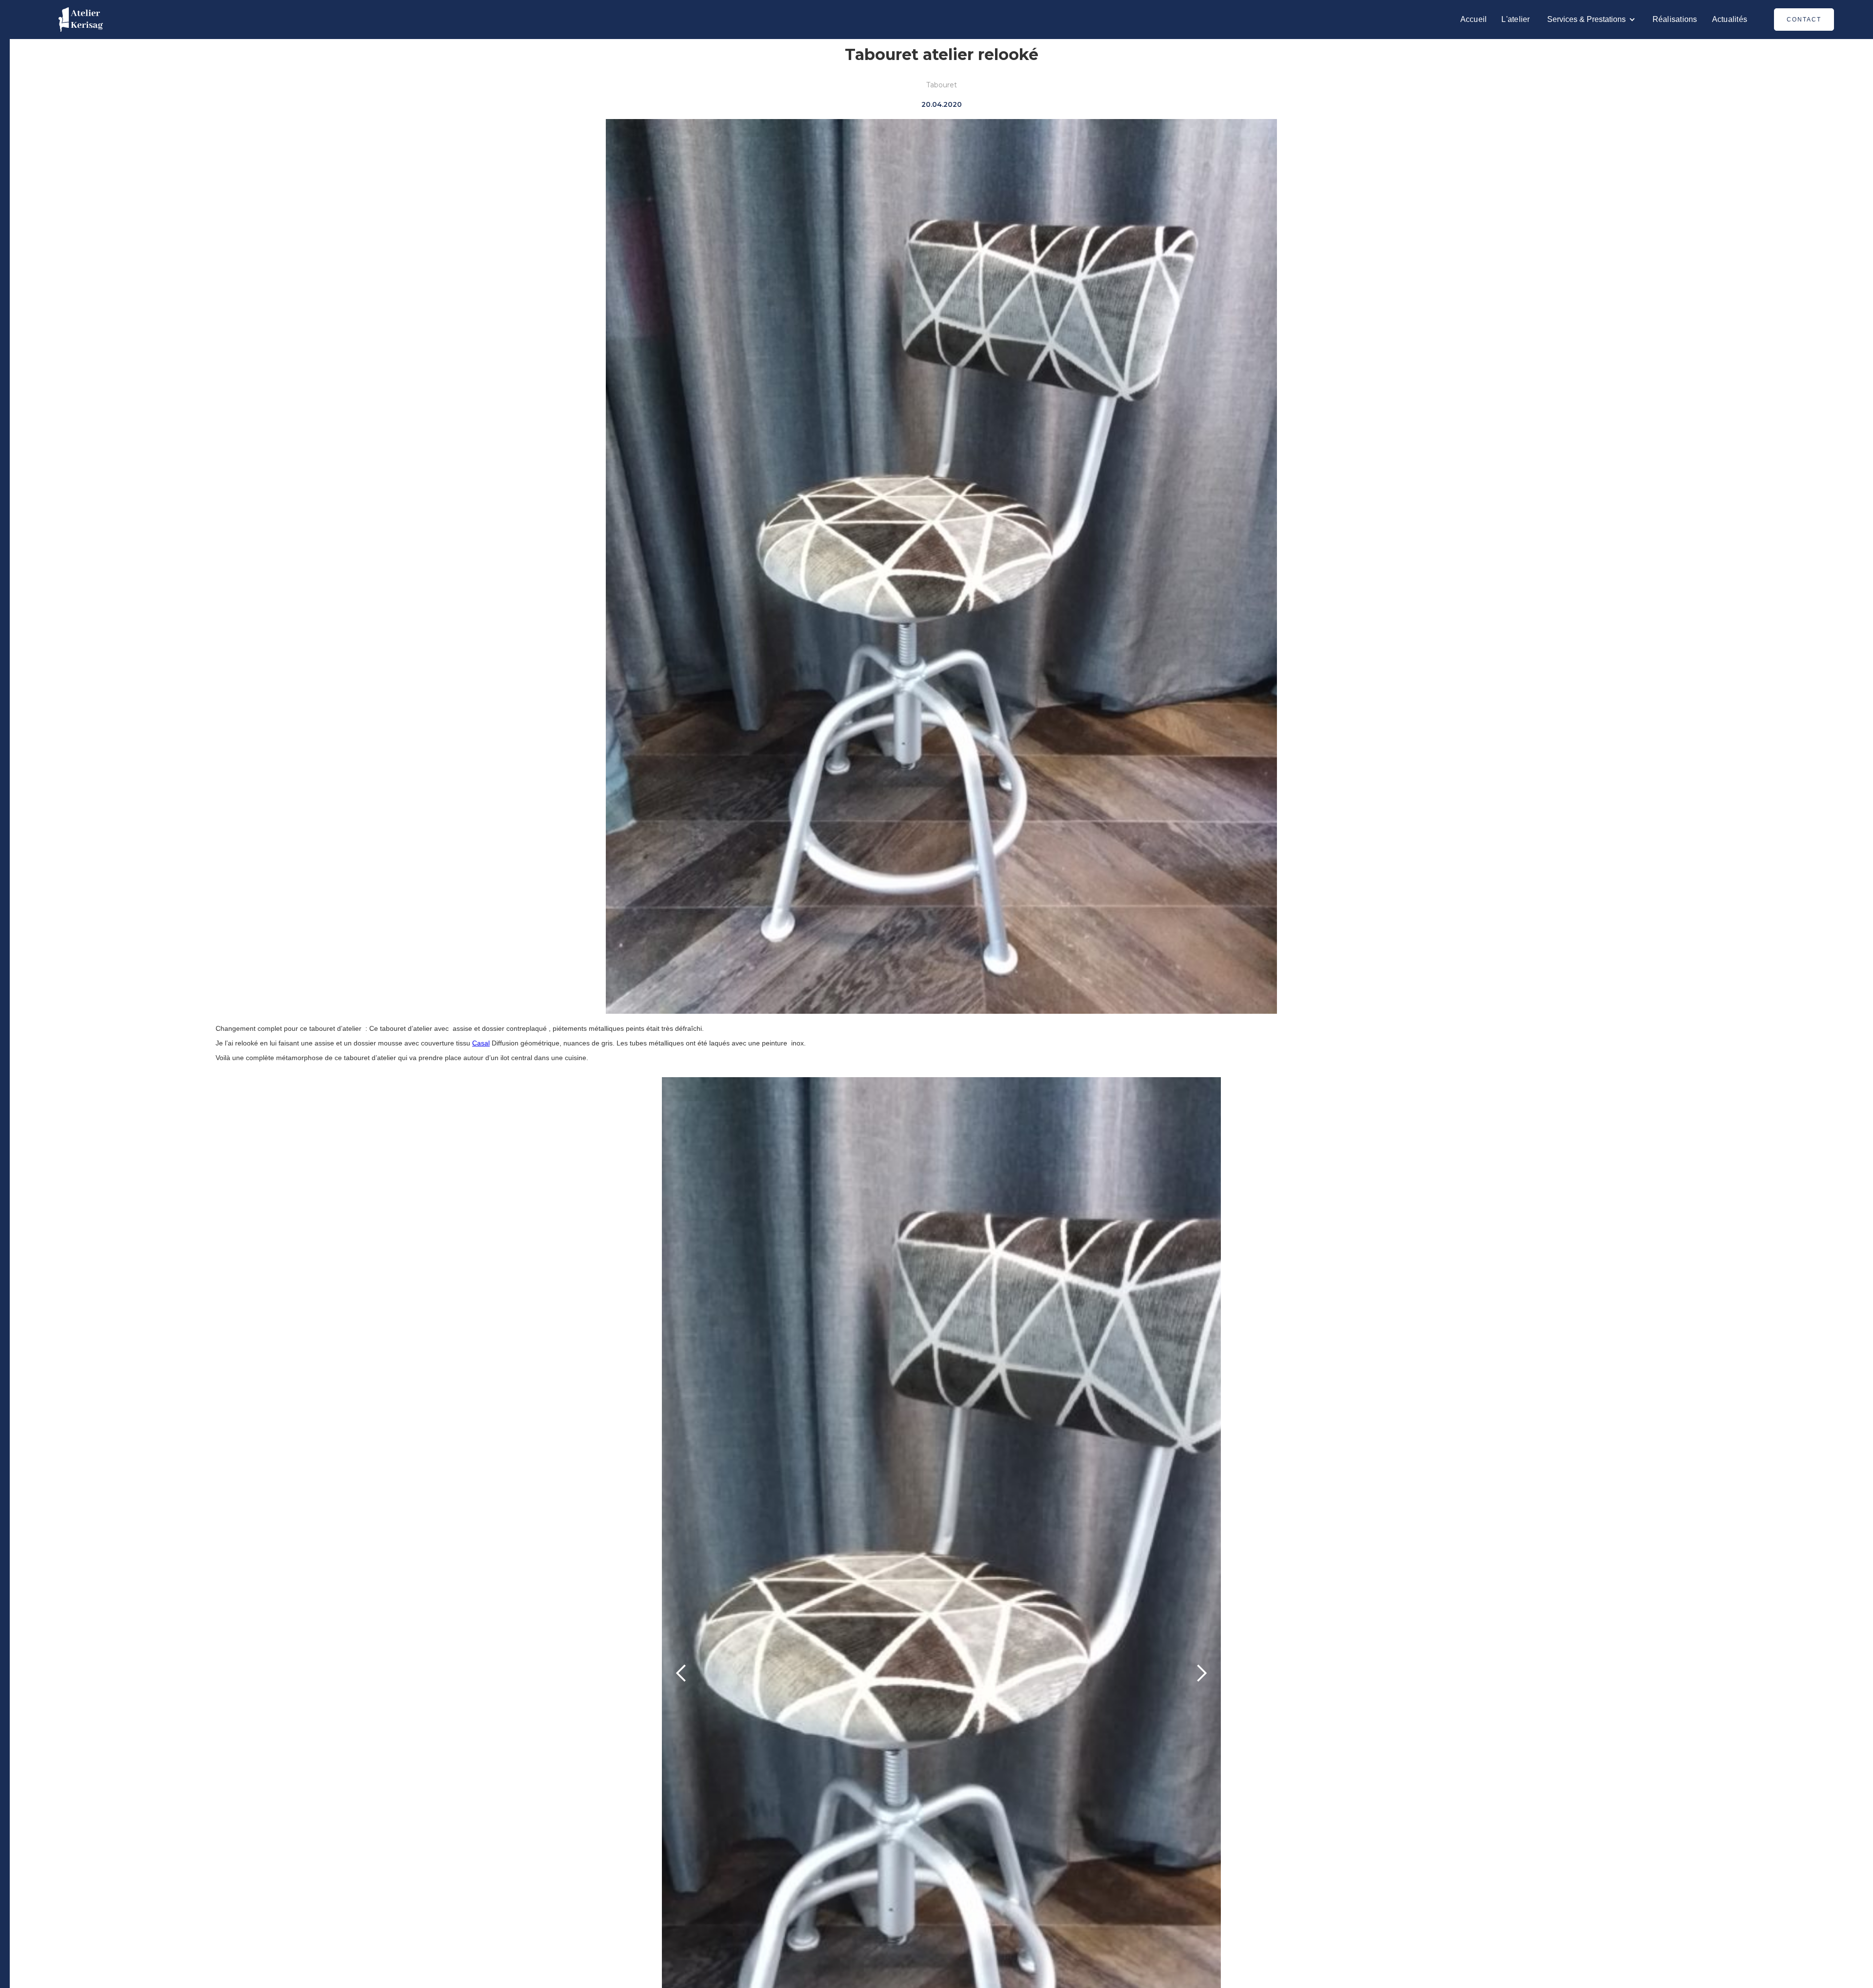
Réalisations (1675, 19)
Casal (481, 1043)
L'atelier (1515, 19)
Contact (1804, 20)
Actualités (1730, 19)
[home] (81, 20)
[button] (1591, 20)
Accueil (1474, 19)
